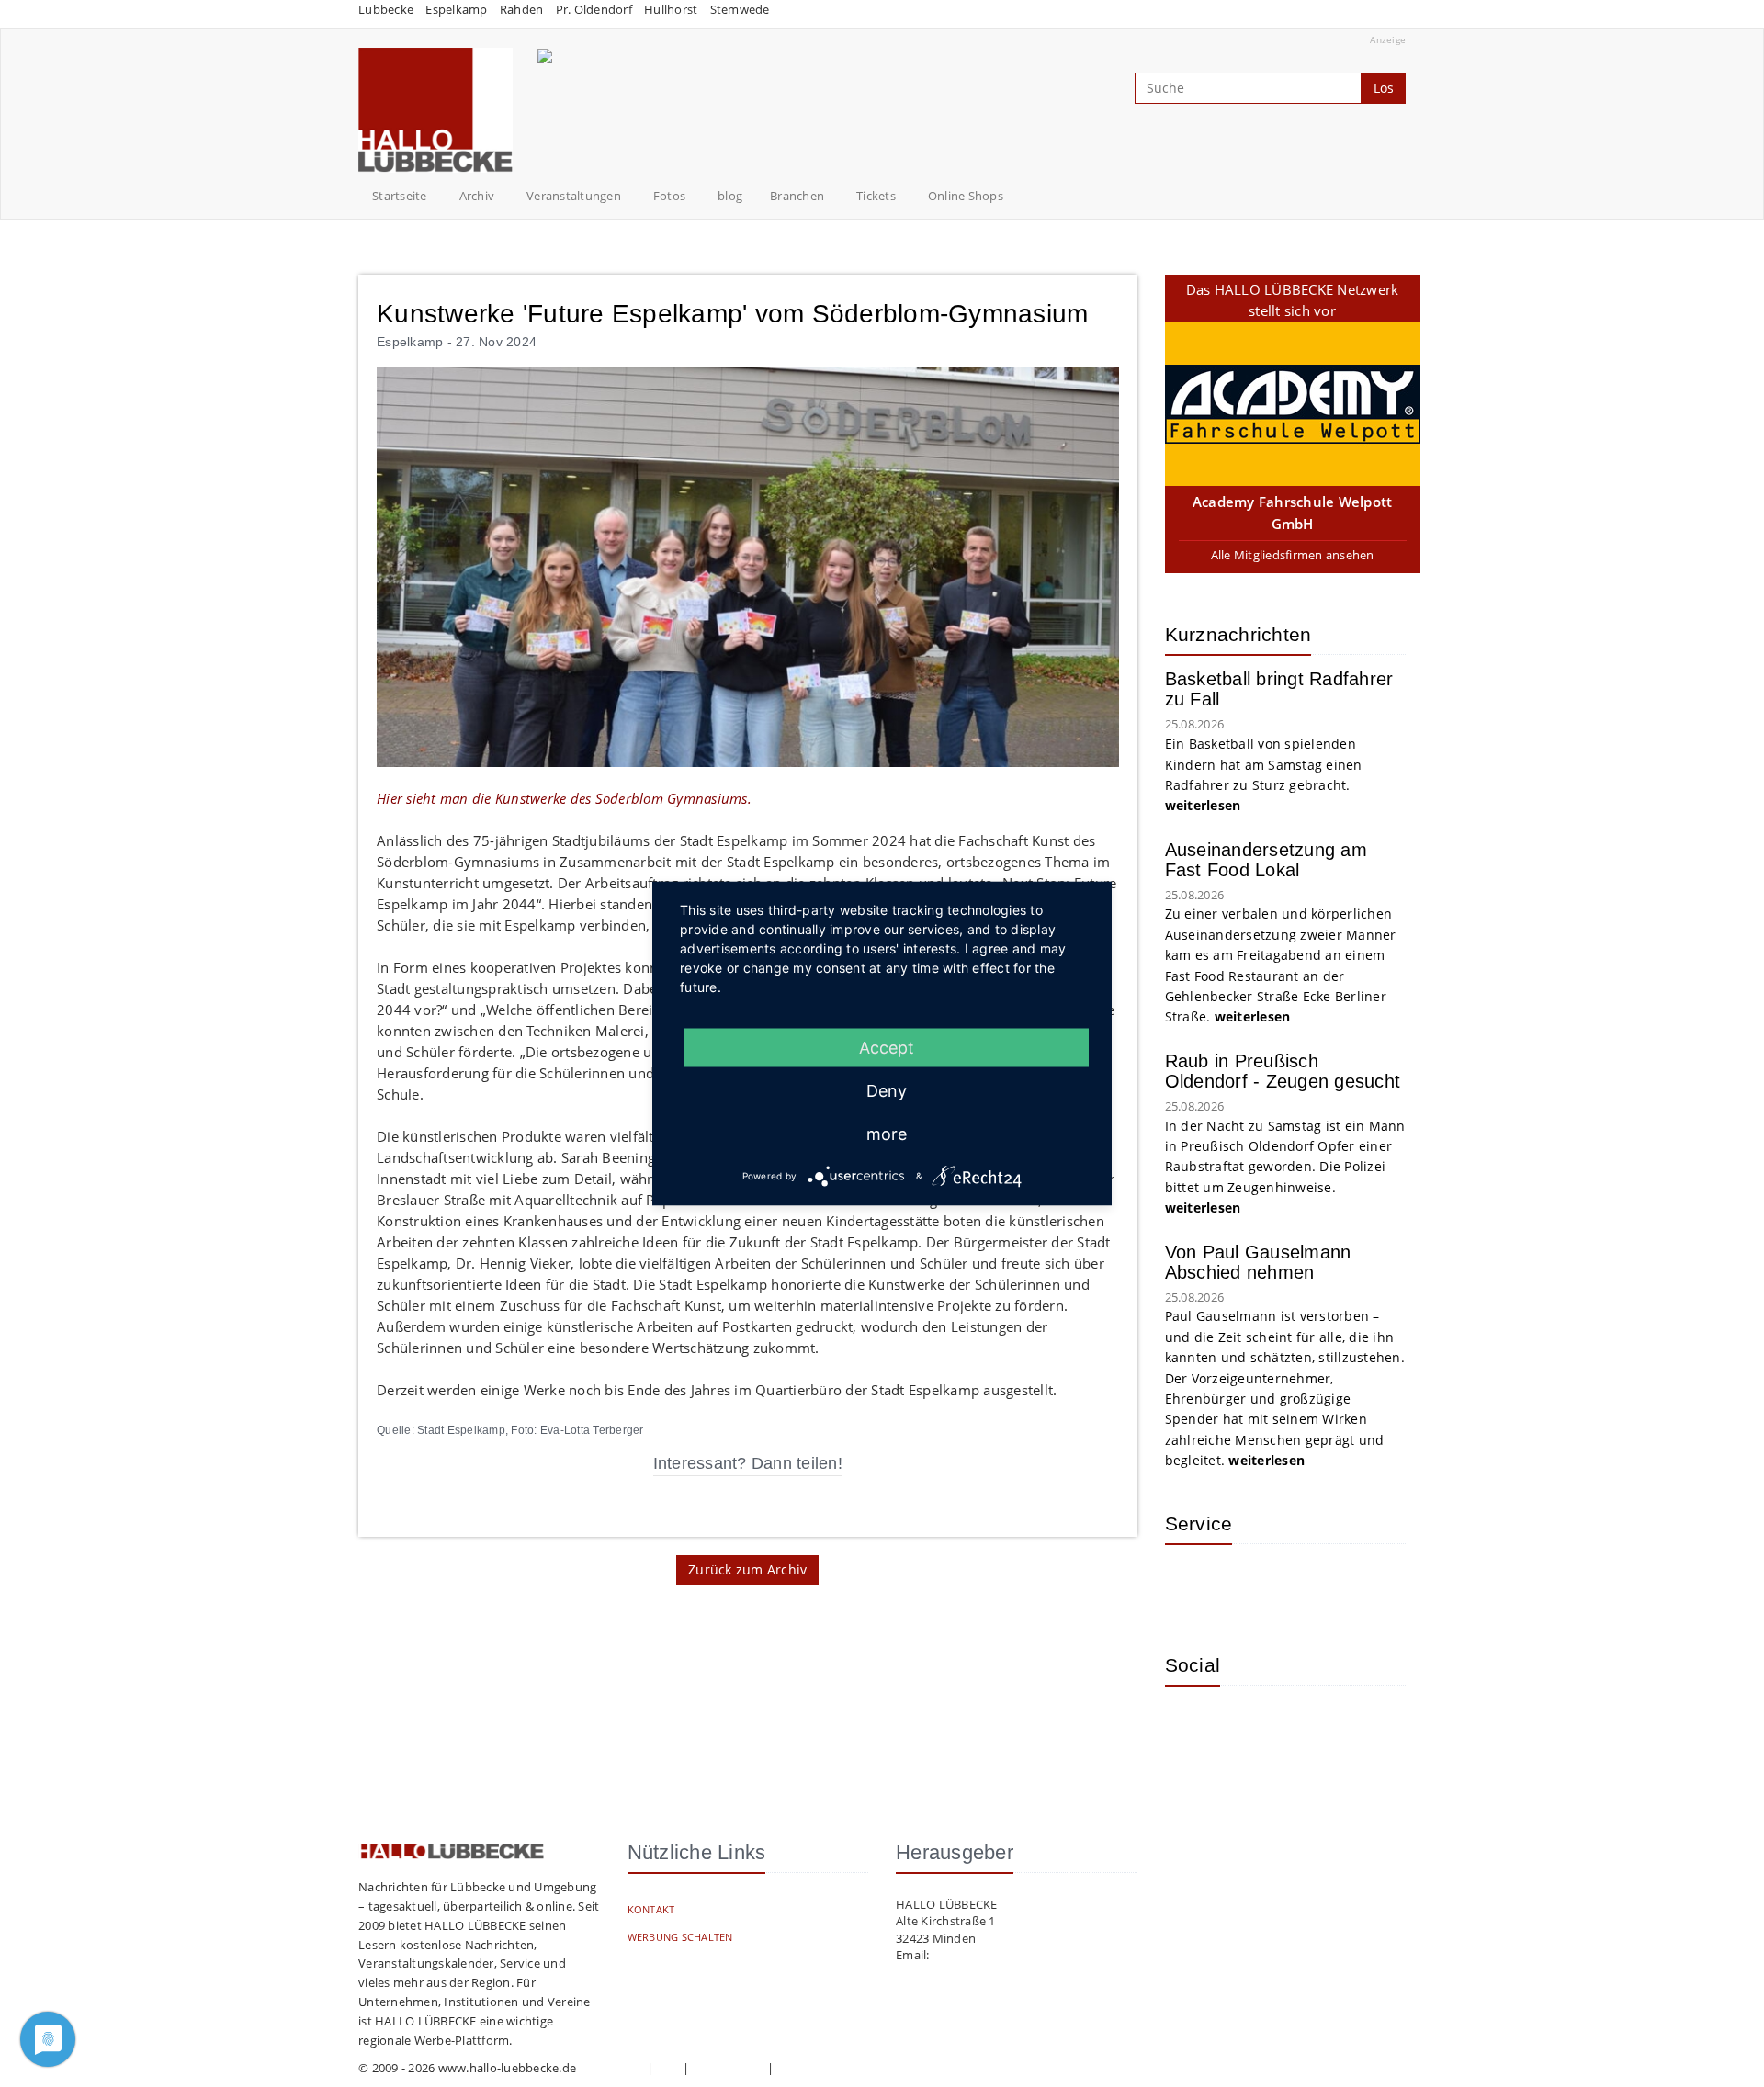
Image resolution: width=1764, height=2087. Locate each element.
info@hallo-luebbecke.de (1003, 1955)
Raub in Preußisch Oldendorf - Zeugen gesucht (1283, 1071)
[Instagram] (1193, 1727)
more (887, 1134)
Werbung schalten (680, 1937)
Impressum (611, 2068)
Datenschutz (729, 2068)
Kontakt (651, 1909)
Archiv (477, 196)
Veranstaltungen (574, 196)
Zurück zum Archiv (747, 1569)
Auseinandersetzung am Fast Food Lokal (1266, 860)
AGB (668, 2068)
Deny (887, 1091)
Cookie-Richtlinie (824, 2068)
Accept (887, 1048)
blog (730, 196)
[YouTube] (1252, 1727)
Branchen (797, 196)
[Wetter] (1193, 1585)
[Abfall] (1312, 1585)
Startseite (400, 196)
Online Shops (966, 196)
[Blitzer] (1252, 1585)
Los (1384, 88)
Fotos (669, 196)
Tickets (876, 196)
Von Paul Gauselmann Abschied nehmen (1258, 1262)
